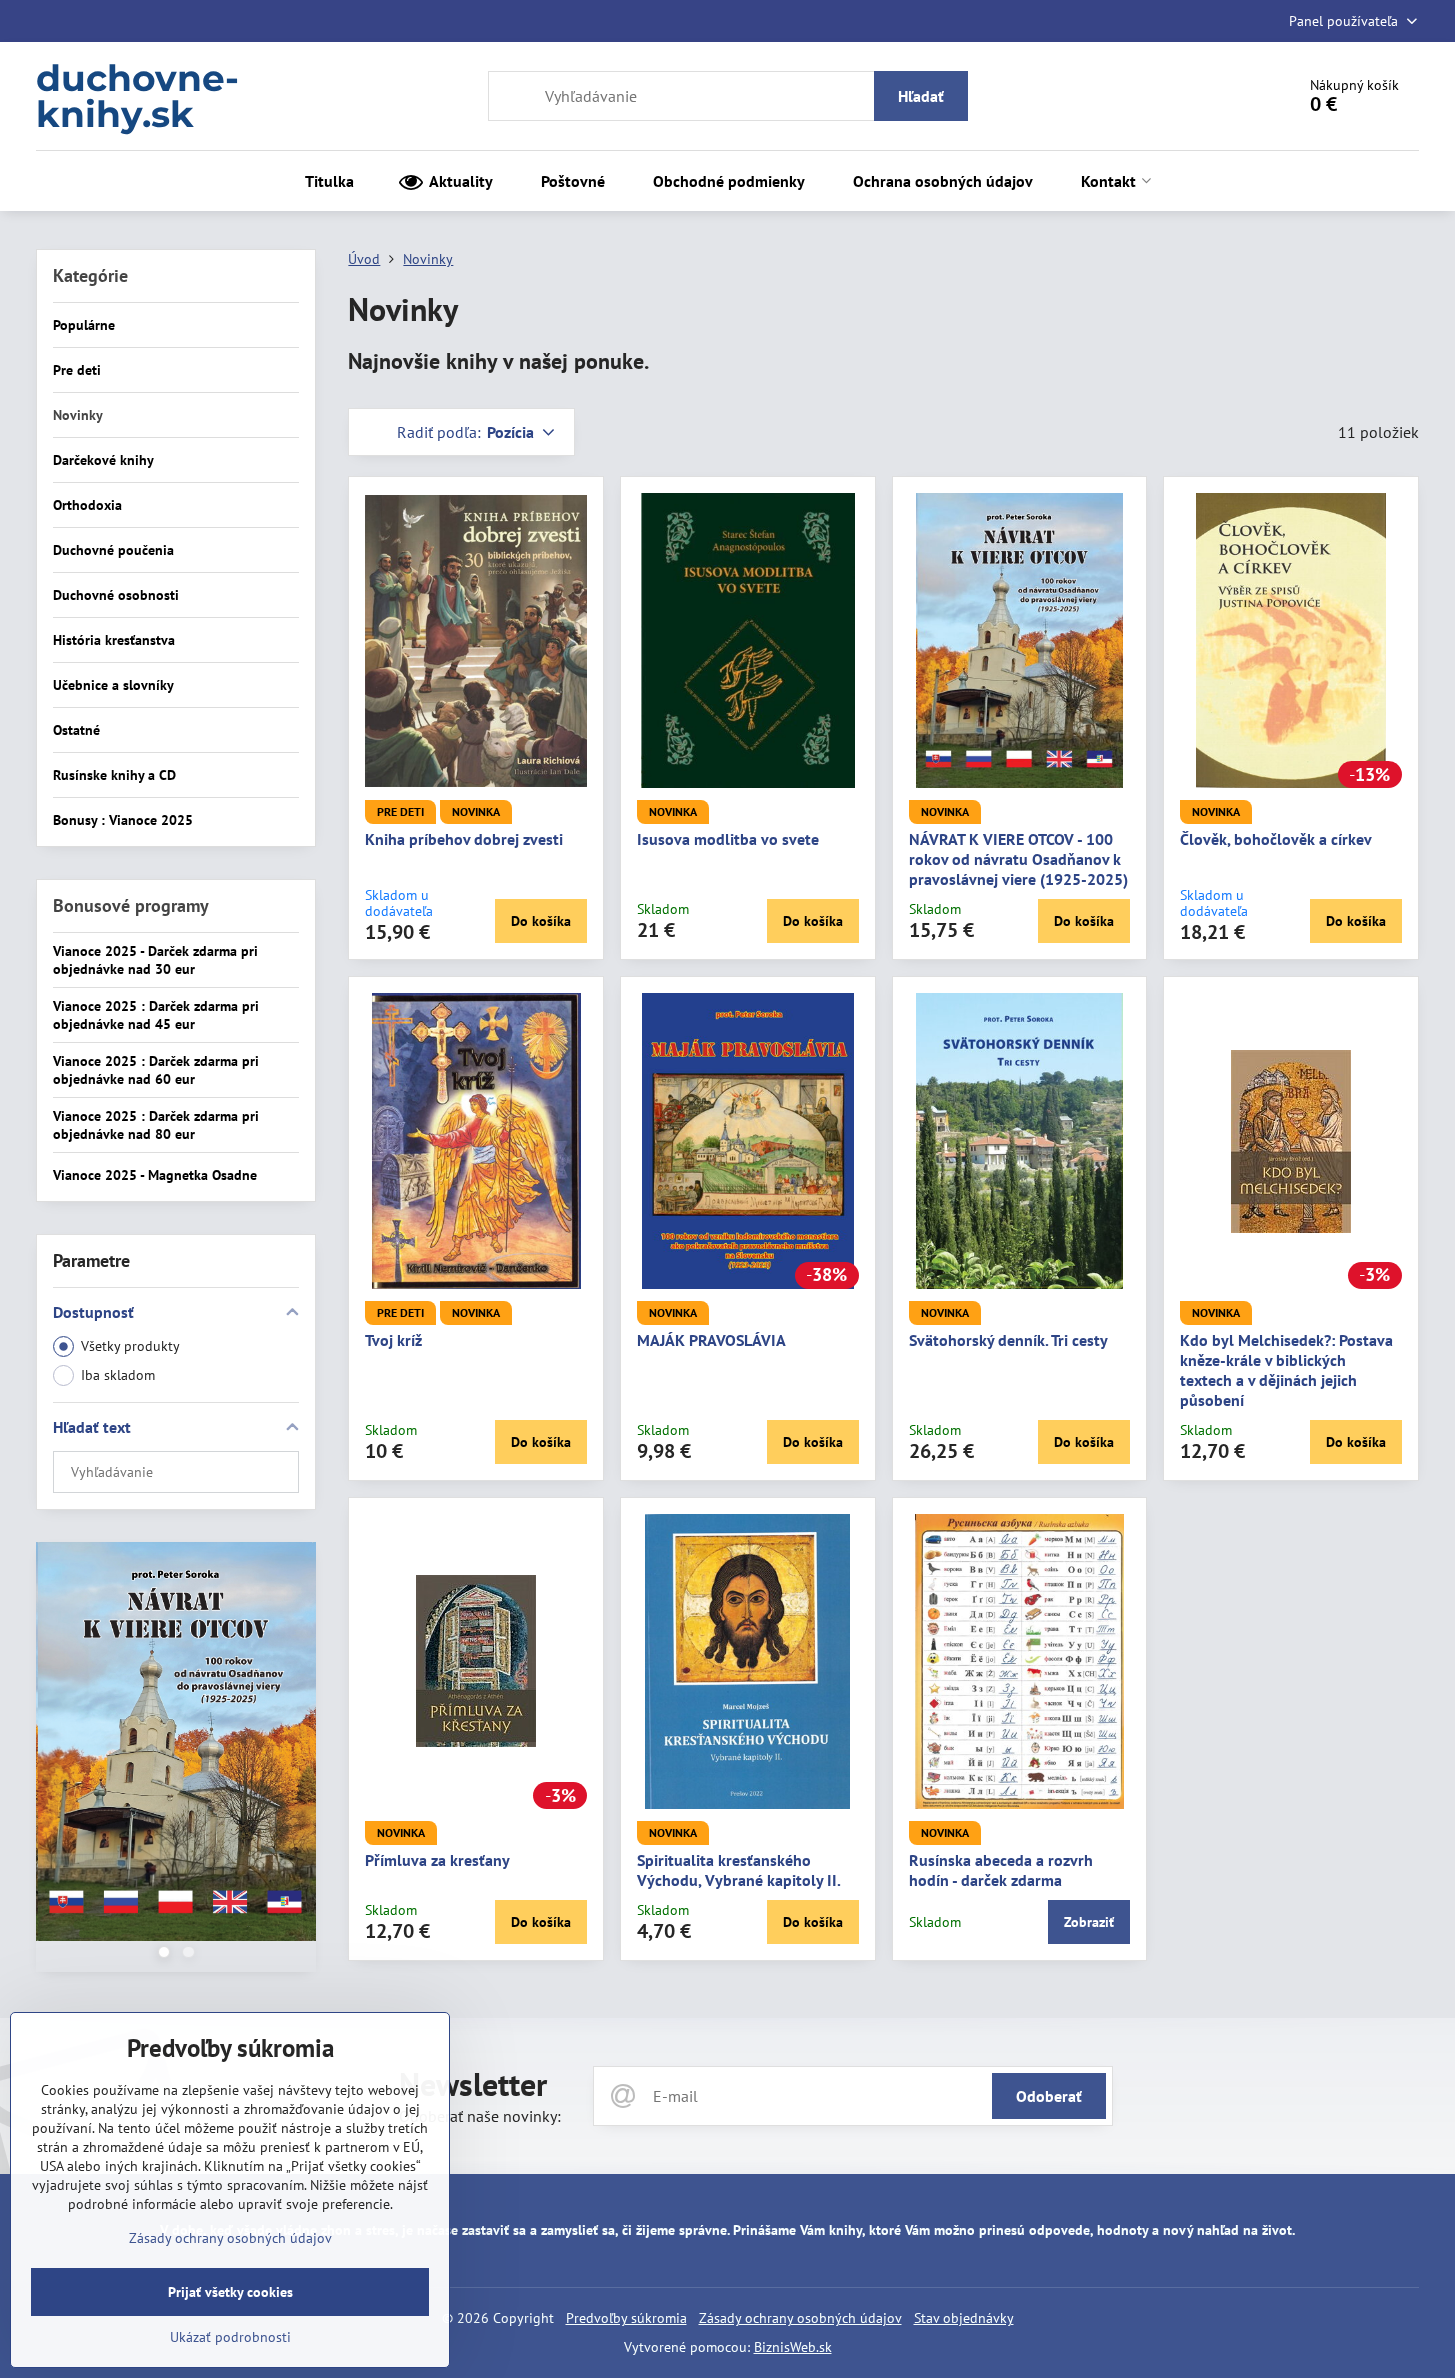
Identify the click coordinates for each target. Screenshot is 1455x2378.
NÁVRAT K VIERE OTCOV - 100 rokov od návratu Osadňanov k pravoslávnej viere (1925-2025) (1018, 859)
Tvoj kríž (393, 1340)
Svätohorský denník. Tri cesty (1008, 1340)
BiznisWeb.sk (793, 2347)
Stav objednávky (964, 2318)
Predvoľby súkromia (626, 2318)
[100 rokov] (176, 1744)
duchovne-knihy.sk (137, 96)
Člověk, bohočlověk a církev (1276, 839)
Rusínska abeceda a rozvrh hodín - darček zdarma (1001, 1870)
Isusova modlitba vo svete (728, 839)
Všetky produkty (130, 1346)
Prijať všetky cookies (230, 2292)
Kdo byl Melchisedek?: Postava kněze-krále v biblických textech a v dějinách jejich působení (1286, 1370)
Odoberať (1049, 2096)
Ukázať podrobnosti (230, 2337)
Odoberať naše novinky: (480, 2116)
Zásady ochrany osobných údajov (800, 2318)
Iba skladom (118, 1375)
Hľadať (921, 96)
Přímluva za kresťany (437, 1860)
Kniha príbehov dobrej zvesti (464, 839)
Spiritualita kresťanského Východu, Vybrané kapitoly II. (739, 1870)
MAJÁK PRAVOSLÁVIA (711, 1340)
